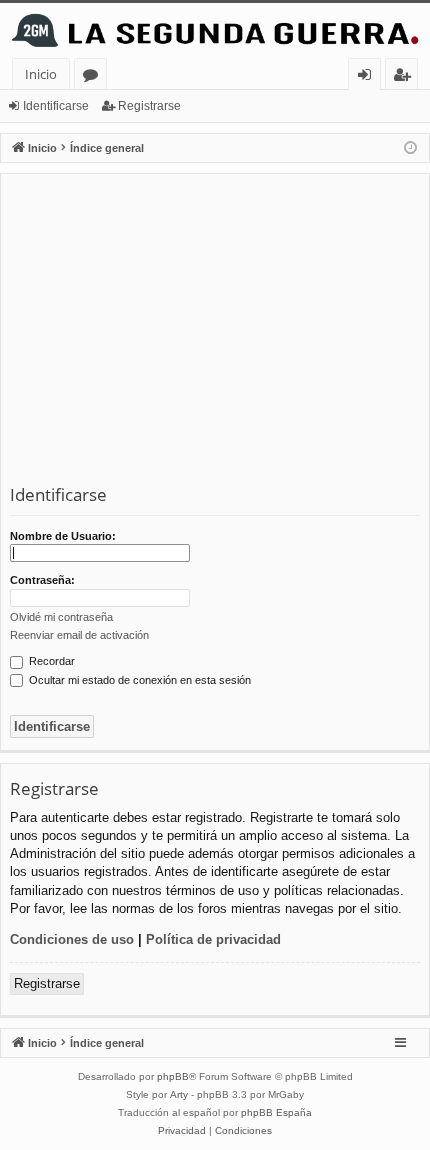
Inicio (41, 74)
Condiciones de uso (72, 939)
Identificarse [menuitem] (368, 77)
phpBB (173, 1076)
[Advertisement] (215, 333)
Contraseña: (42, 580)
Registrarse (149, 106)
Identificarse (56, 106)
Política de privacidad (213, 939)
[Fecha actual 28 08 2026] (410, 148)
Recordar (50, 661)
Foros (94, 77)
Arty (179, 1094)
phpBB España (276, 1112)
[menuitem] (182, 1131)
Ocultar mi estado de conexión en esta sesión (138, 680)
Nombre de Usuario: (63, 536)
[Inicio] (215, 30)
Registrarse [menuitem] (406, 77)
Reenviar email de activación (79, 635)
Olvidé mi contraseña (61, 617)
